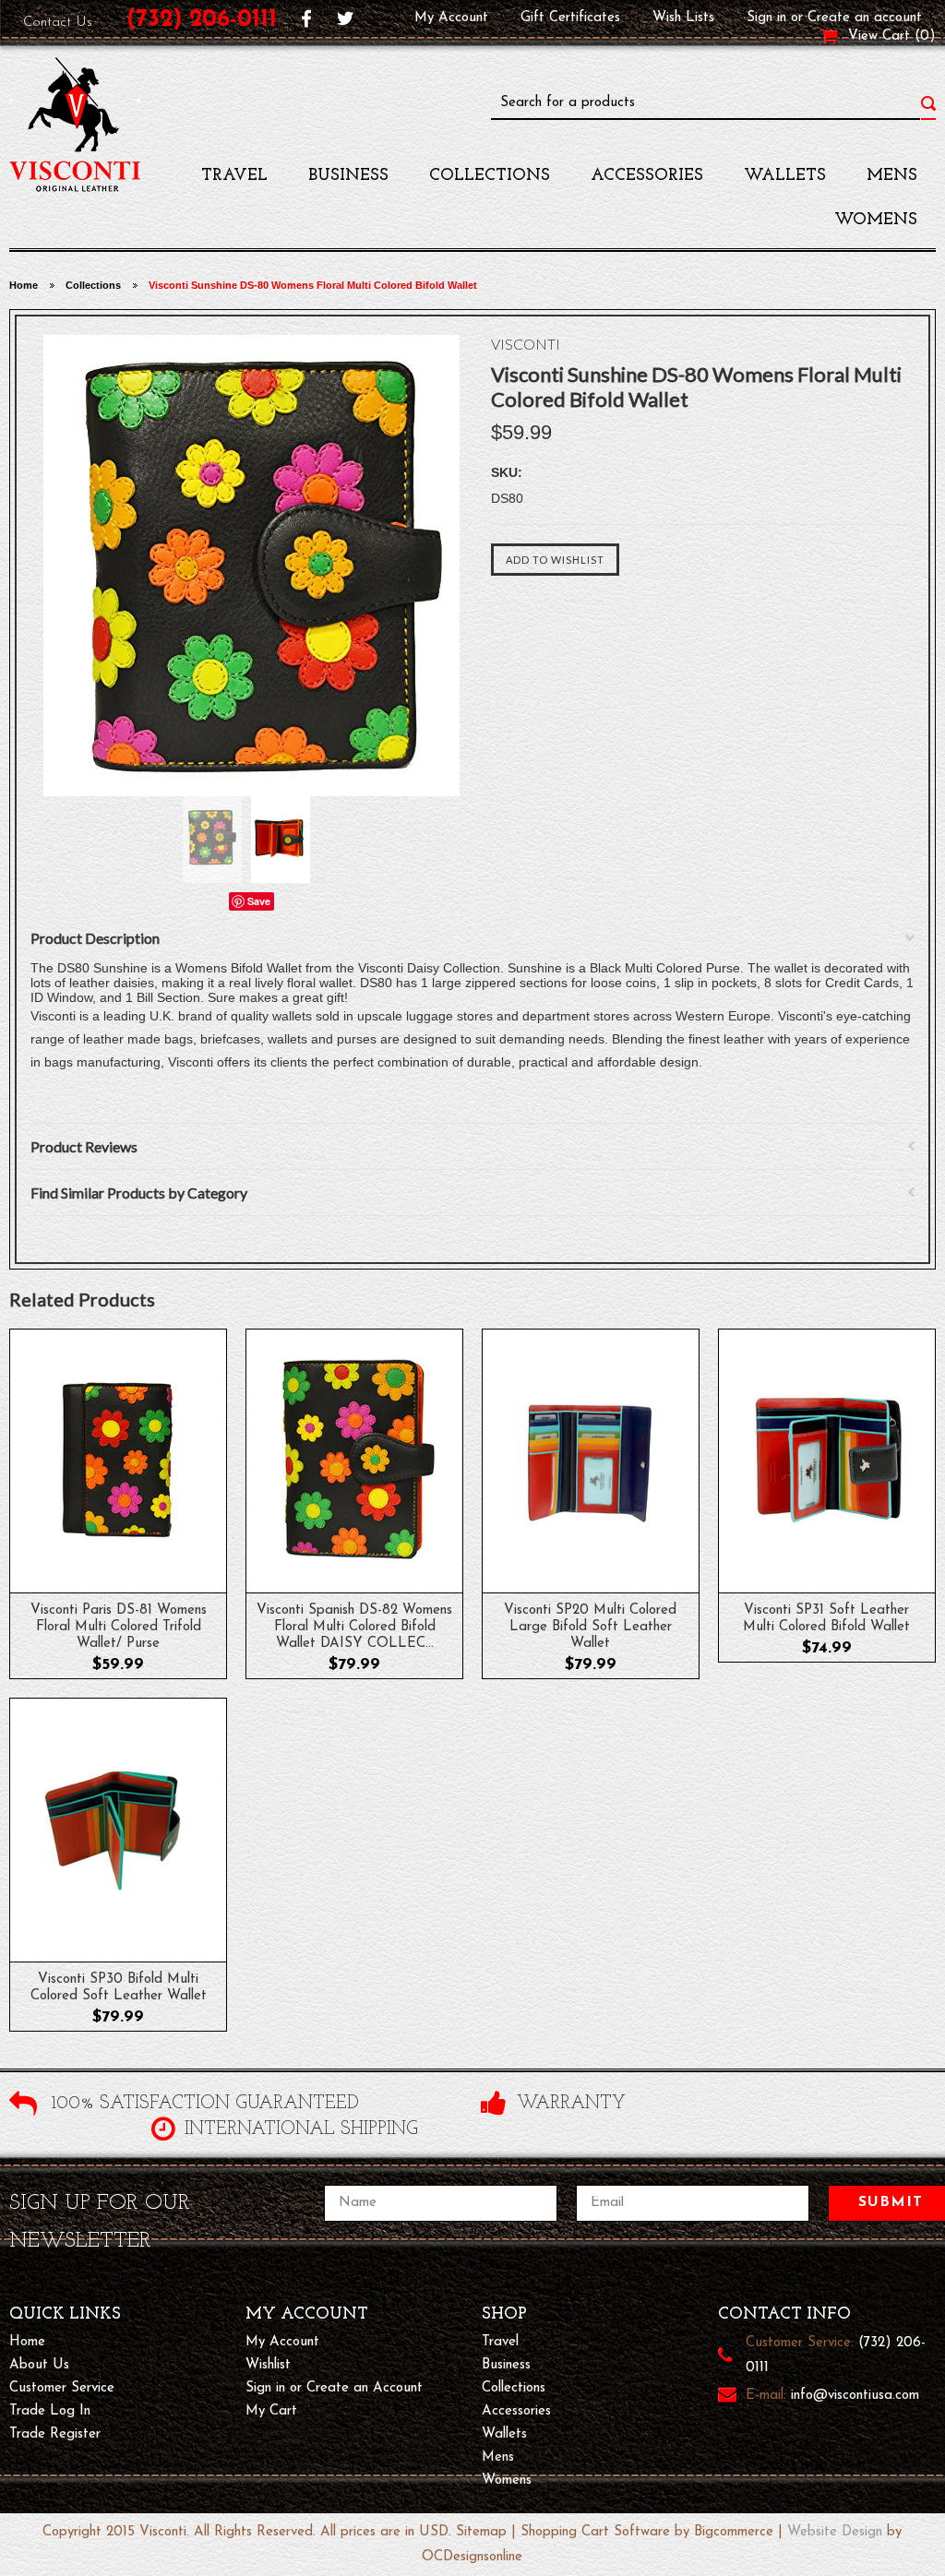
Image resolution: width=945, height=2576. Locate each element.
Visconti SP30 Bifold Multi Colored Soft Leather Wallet (119, 1988)
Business (348, 176)
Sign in (766, 18)
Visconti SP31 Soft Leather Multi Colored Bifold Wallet (826, 1619)
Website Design (835, 2532)
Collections (490, 176)
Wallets (785, 176)
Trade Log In (50, 2411)
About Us (39, 2365)
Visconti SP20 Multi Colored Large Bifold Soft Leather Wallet (590, 1627)
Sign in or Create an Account (334, 2388)
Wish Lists (683, 18)
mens (892, 176)
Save (259, 901)
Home (24, 285)
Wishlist (268, 2365)
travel (234, 176)
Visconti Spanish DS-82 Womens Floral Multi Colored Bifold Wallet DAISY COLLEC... (354, 1627)
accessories (647, 176)
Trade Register (55, 2434)
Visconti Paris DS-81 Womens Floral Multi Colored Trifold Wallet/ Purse (119, 1627)
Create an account (865, 18)
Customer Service (62, 2388)
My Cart (271, 2411)
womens (876, 221)
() (925, 36)
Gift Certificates (570, 18)
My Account (451, 18)
